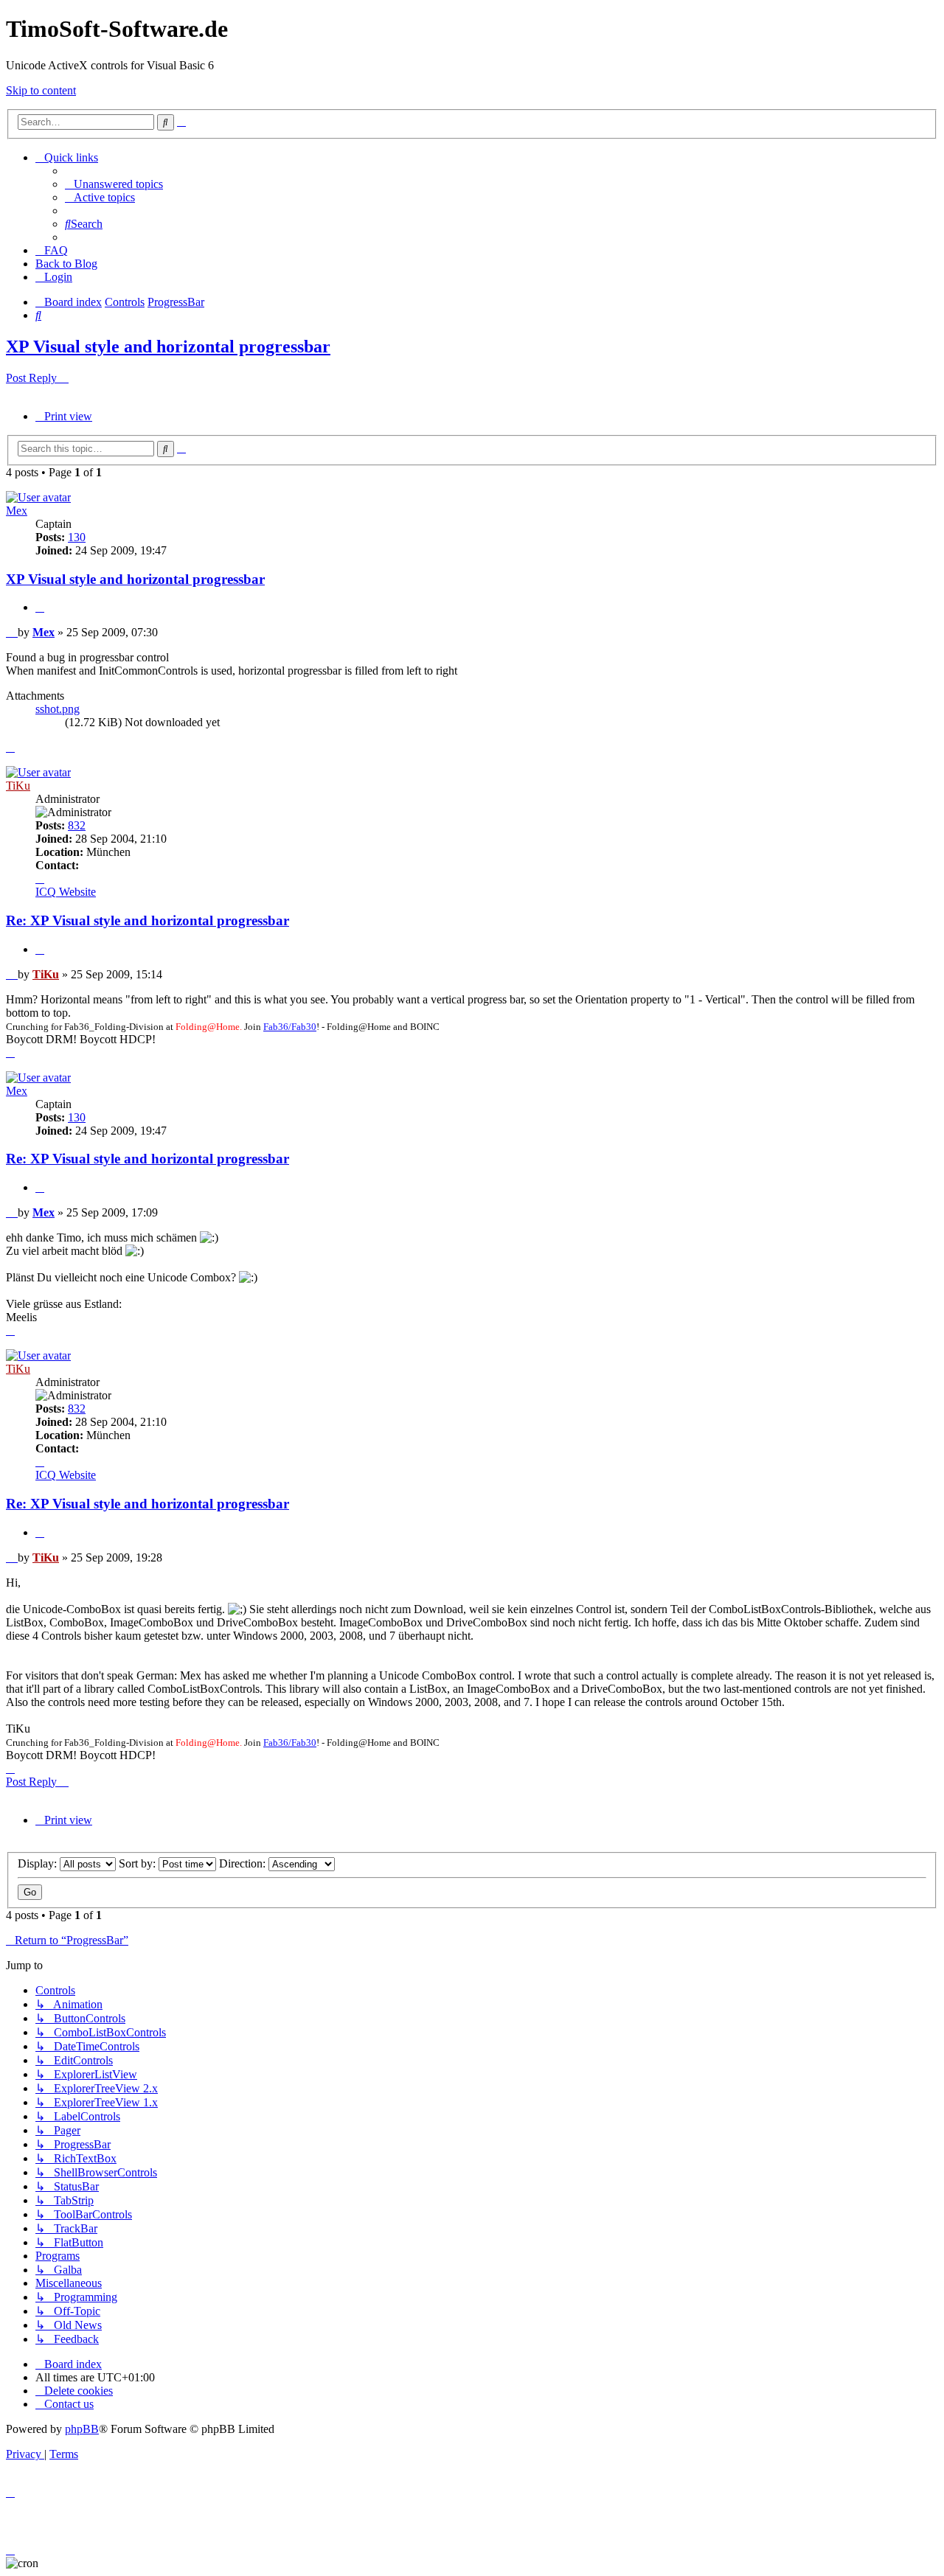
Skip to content (41, 90)
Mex (17, 511)
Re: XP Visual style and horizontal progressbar (147, 920)
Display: (39, 1863)
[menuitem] (114, 184)
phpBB (82, 2429)
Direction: (244, 1863)
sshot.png (58, 709)
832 (77, 825)
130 (77, 537)
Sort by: (139, 1863)
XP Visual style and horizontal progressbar (168, 347)
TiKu (18, 786)
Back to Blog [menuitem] (66, 264)
